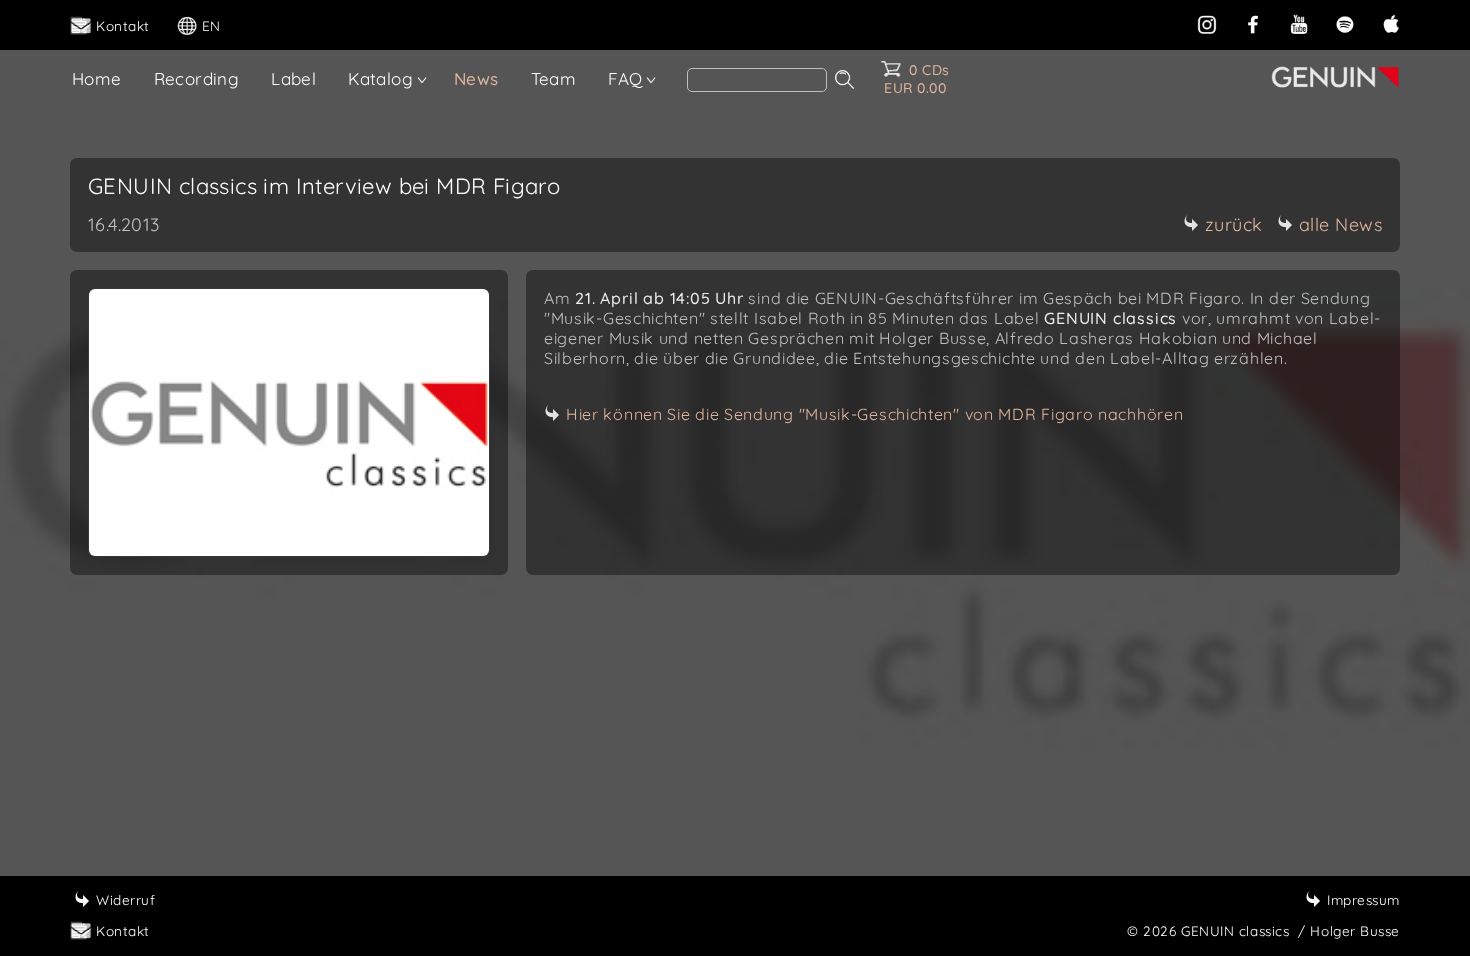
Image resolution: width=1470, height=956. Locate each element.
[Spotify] (1345, 22)
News (476, 78)
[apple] (1391, 22)
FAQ (625, 78)
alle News (1341, 224)
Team (554, 78)
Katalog (380, 78)
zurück (1234, 224)
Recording (197, 78)
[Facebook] (1253, 22)
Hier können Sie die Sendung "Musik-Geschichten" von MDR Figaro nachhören (874, 414)
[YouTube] (1299, 22)
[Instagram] (1207, 22)
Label (293, 78)
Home (97, 78)
